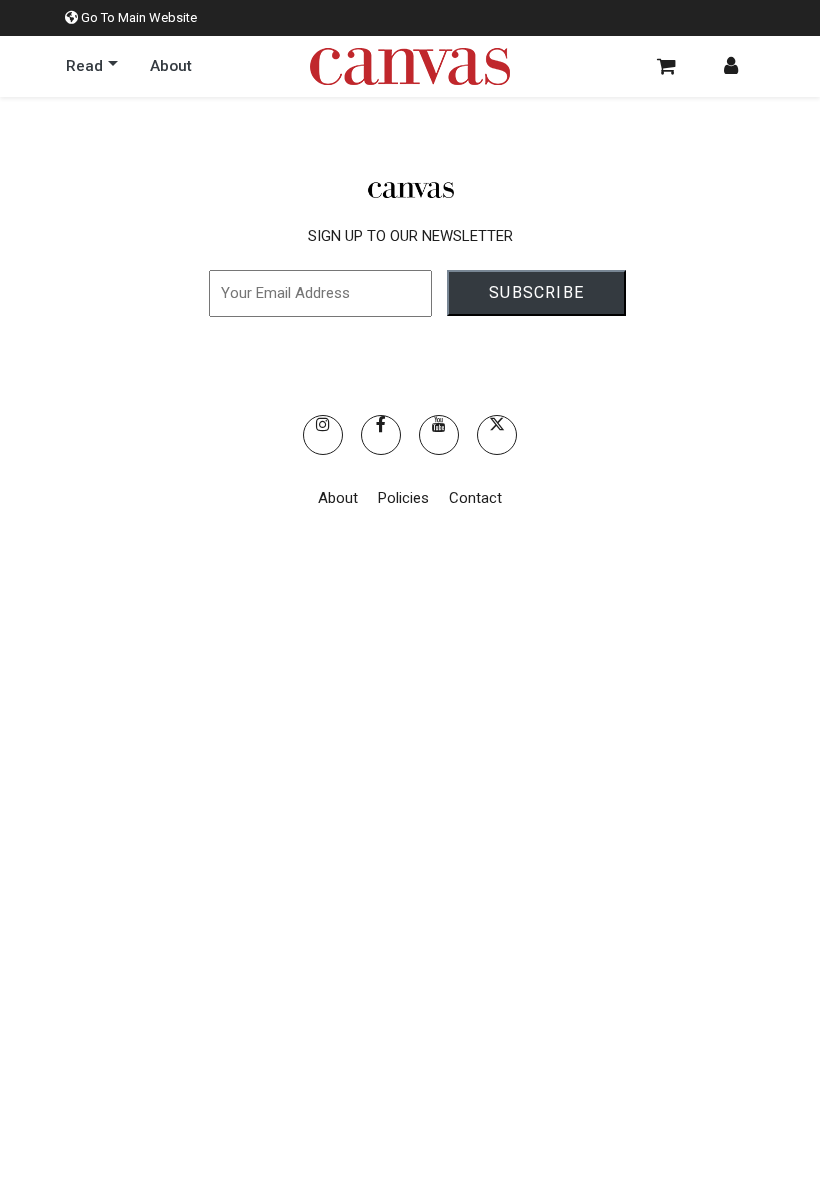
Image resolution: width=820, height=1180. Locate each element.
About (338, 498)
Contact (475, 498)
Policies (403, 498)
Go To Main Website (137, 17)
